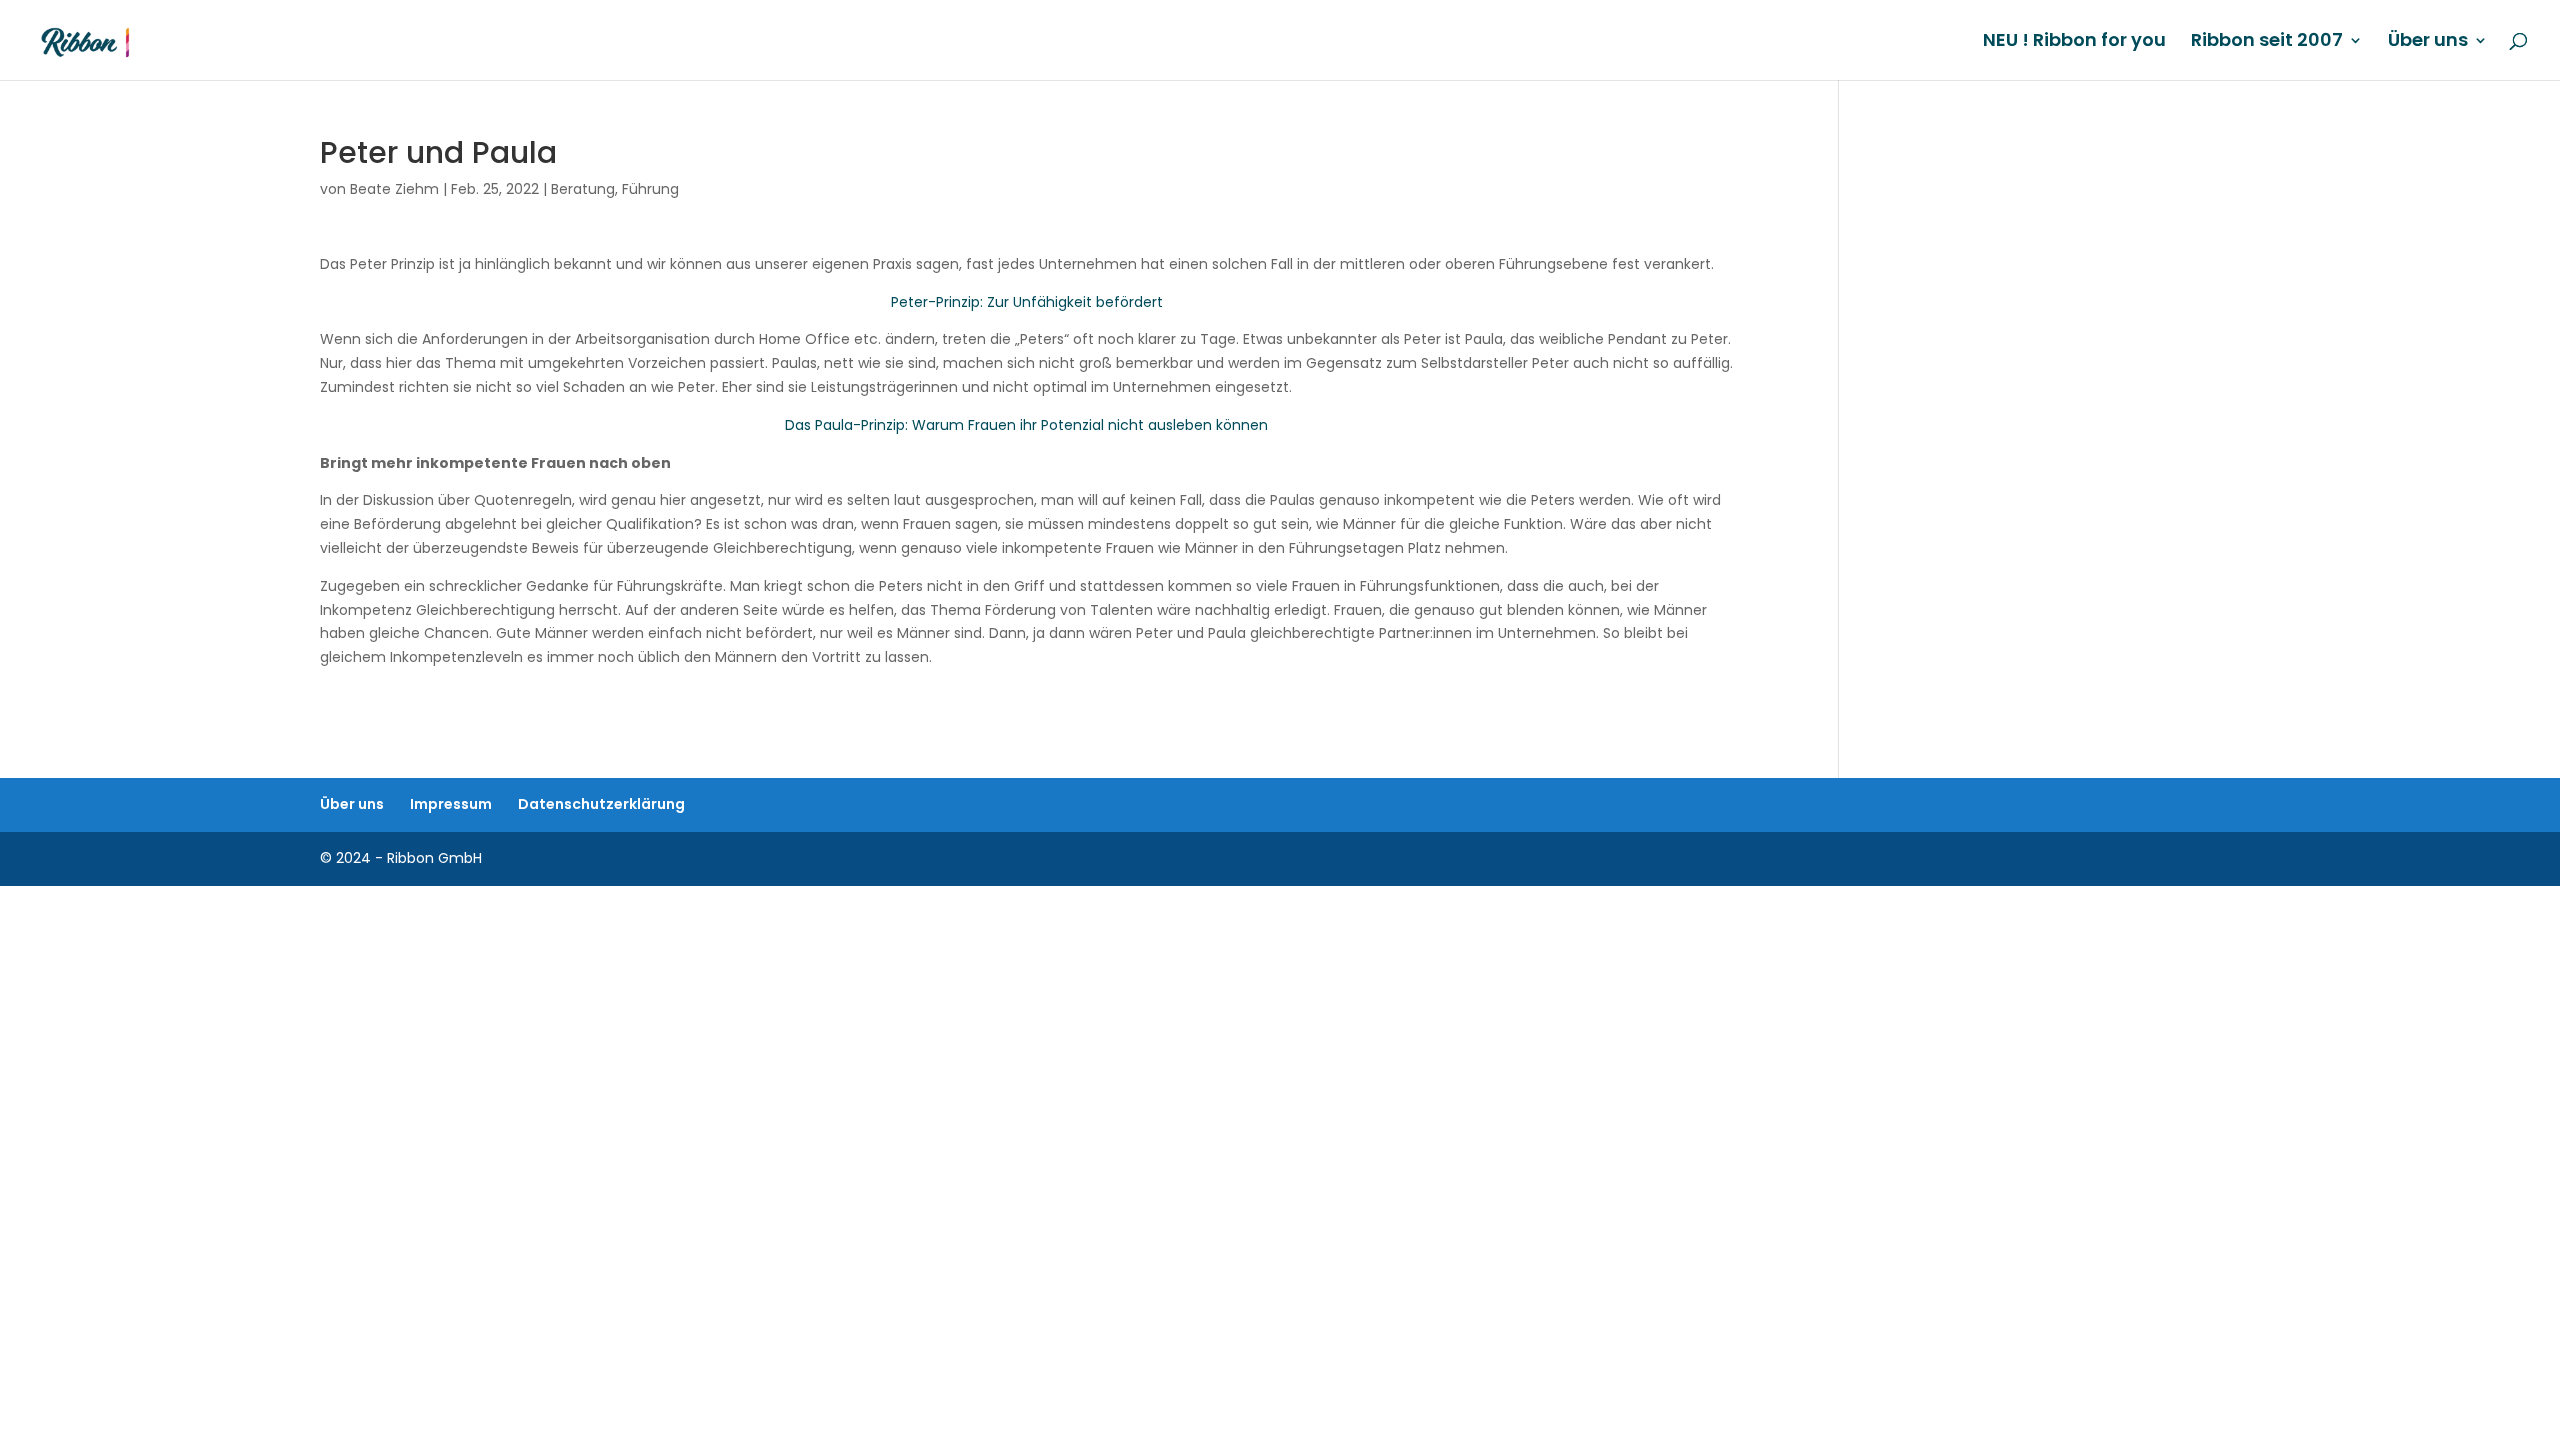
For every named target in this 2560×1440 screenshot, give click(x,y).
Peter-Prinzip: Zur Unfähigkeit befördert (1027, 302)
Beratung (583, 189)
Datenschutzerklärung (601, 804)
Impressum (451, 804)
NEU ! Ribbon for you (2074, 42)
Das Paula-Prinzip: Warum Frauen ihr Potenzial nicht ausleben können (1026, 425)
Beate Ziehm (394, 189)
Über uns (2428, 42)
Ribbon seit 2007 (2267, 42)
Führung (650, 189)
